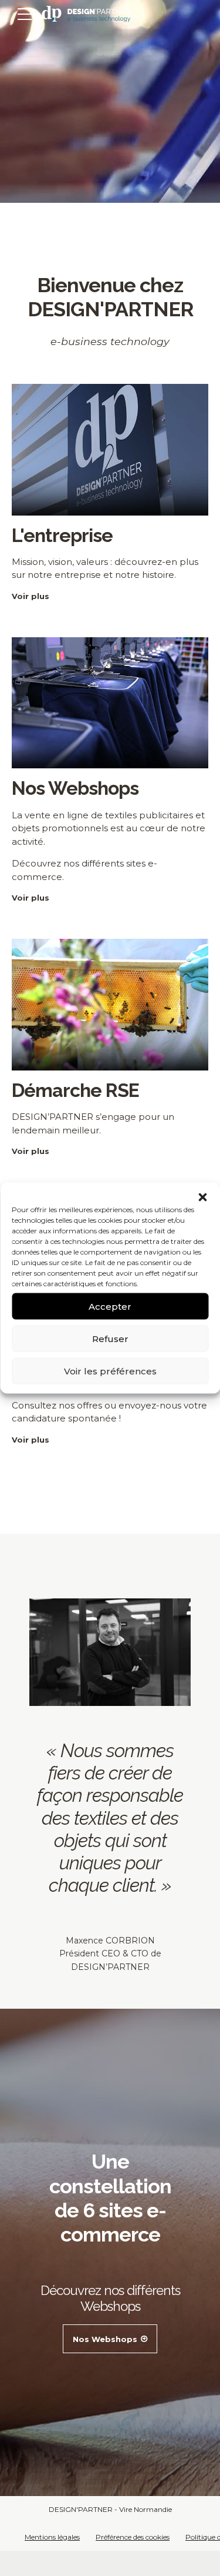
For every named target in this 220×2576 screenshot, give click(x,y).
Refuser (110, 1338)
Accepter (110, 1306)
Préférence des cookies (133, 2537)
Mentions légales (52, 2537)
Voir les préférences (110, 1371)
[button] (202, 1197)
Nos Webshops (75, 788)
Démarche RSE (75, 1090)
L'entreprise (62, 535)
